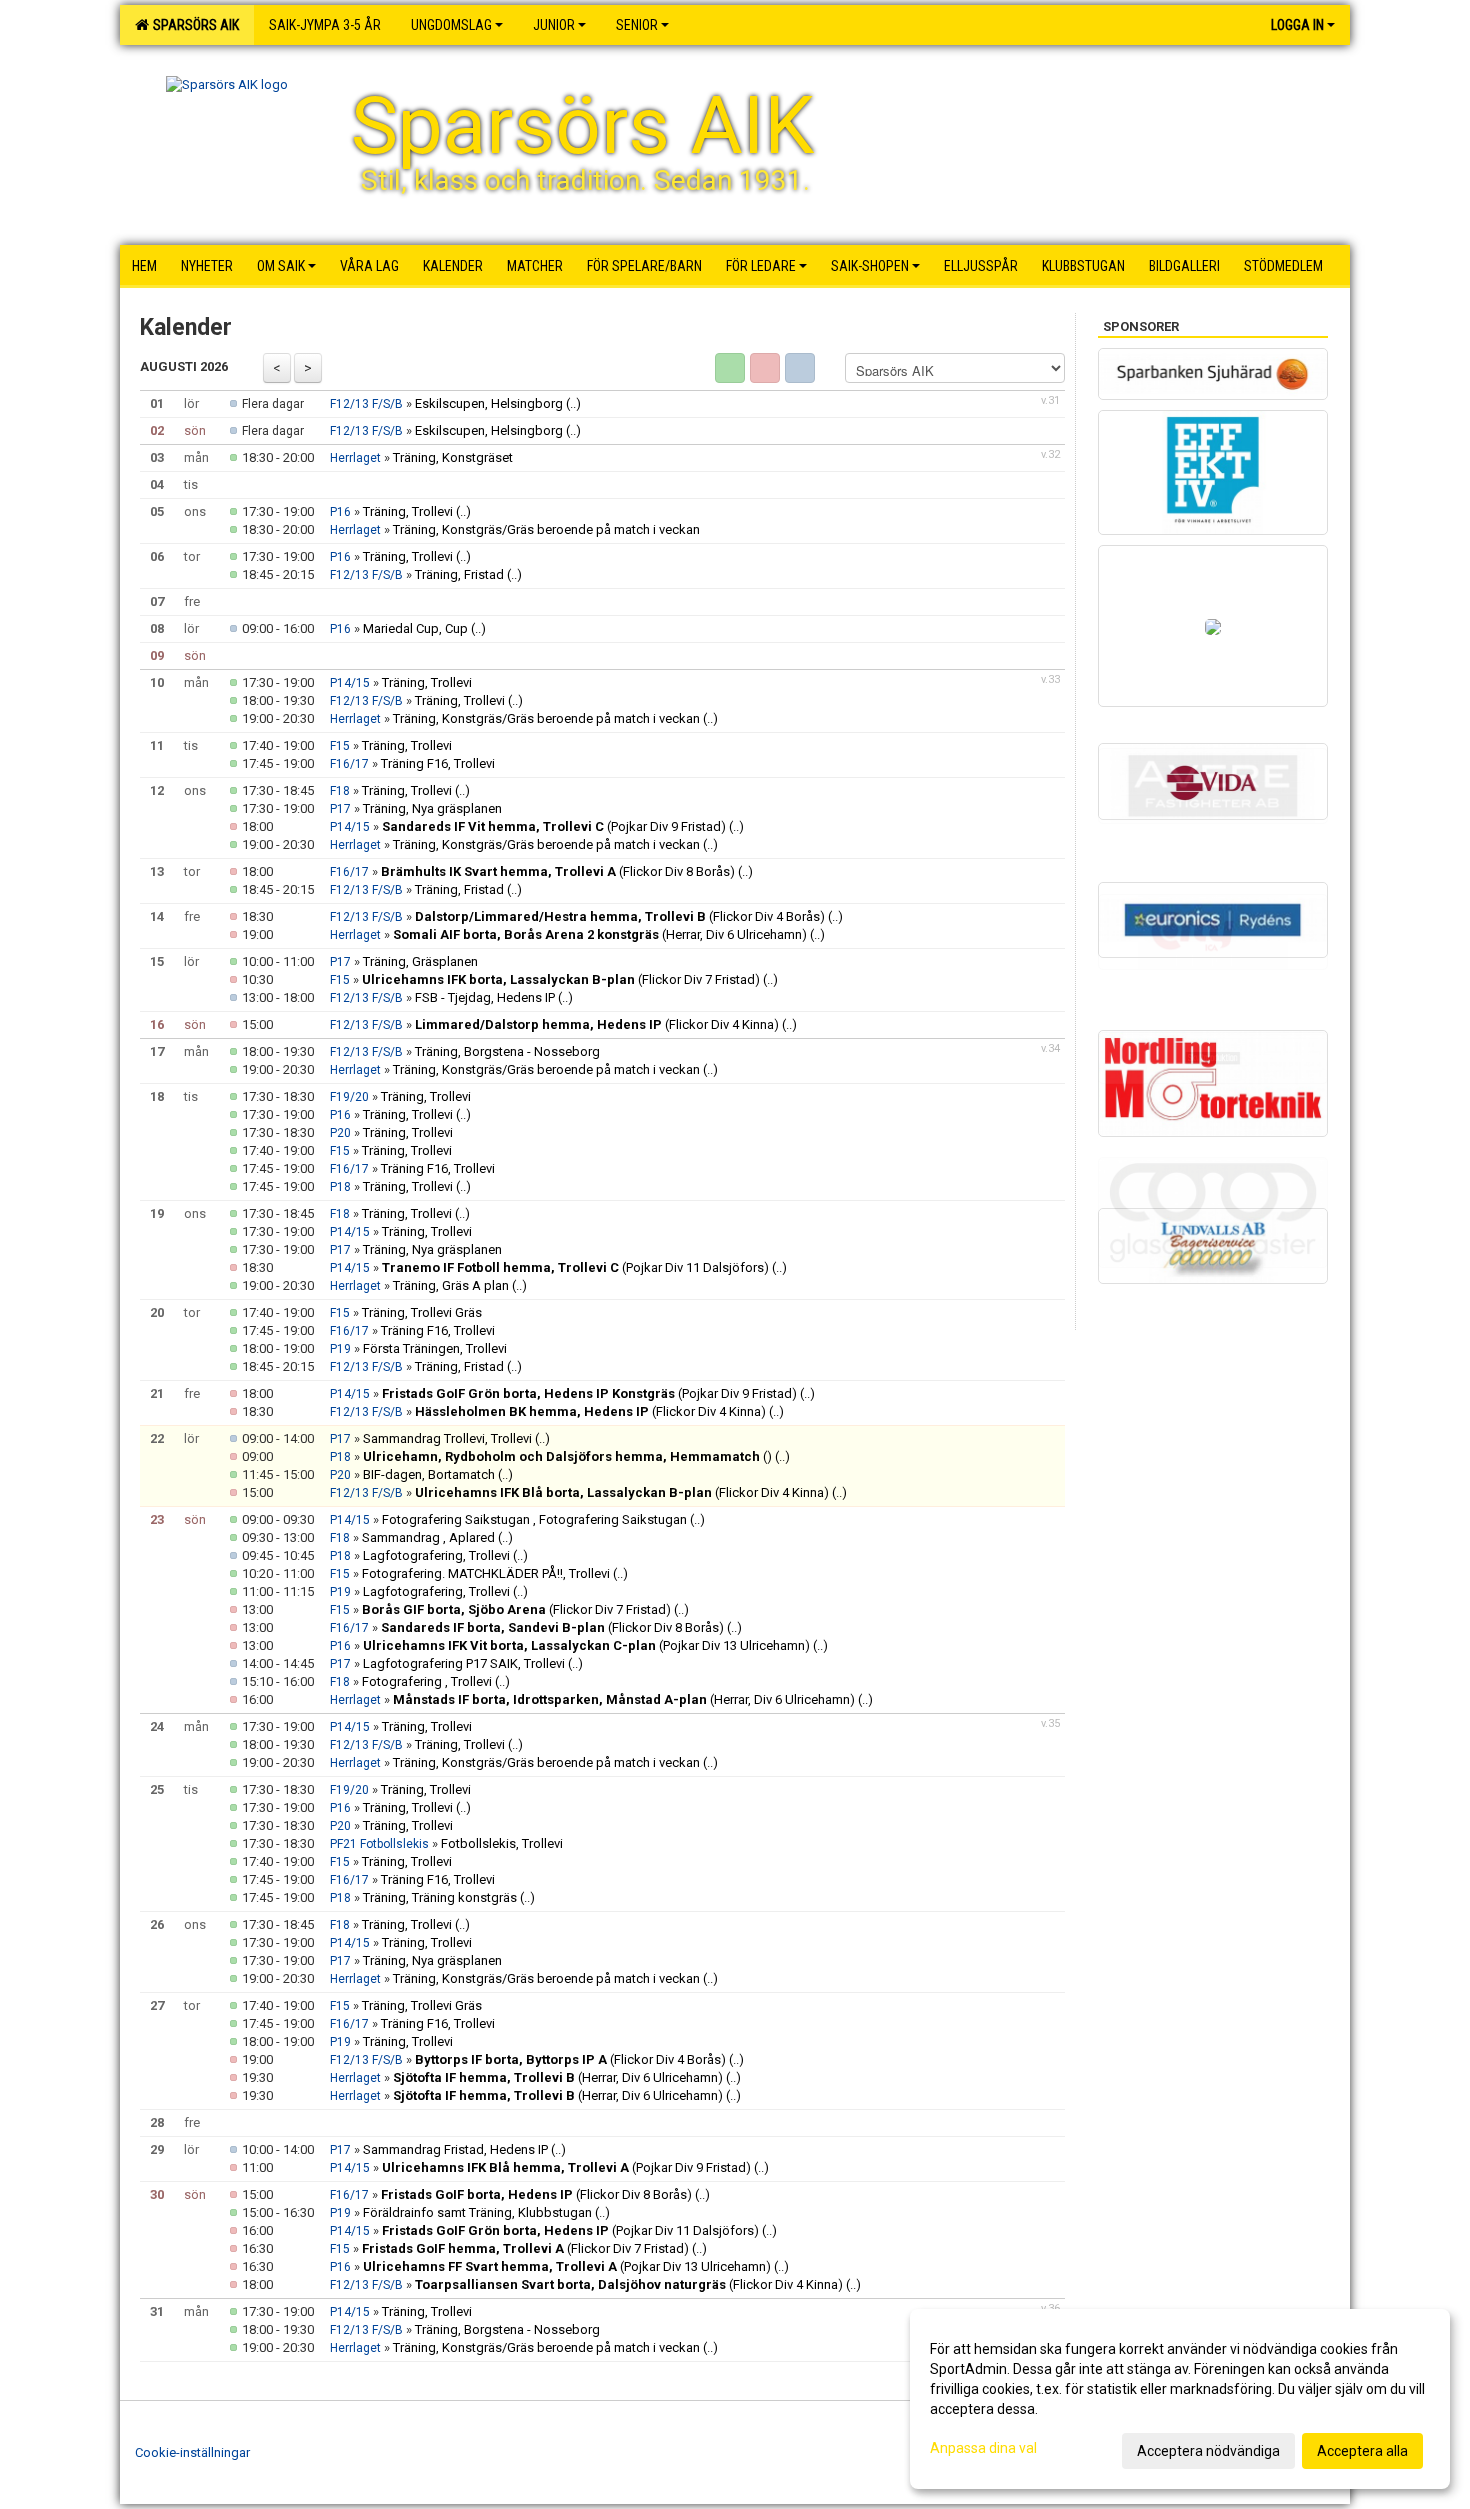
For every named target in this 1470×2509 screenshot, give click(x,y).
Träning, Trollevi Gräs (422, 1312)
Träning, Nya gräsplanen (432, 808)
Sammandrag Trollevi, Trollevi (447, 1438)
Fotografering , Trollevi (427, 1681)
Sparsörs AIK (193, 25)
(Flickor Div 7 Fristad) (561, 979)
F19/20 (349, 1097)
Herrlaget (355, 458)
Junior (554, 25)
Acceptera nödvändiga (1208, 2451)
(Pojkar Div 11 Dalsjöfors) (575, 1267)
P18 (340, 1187)
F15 (340, 746)
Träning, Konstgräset (453, 457)
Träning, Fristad (459, 574)
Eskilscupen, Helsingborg (489, 403)
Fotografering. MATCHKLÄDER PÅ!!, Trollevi (486, 1573)
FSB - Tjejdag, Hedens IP (485, 997)
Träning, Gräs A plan (451, 1285)
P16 (340, 512)
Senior (637, 25)
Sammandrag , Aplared (430, 1537)
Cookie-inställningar (192, 2452)
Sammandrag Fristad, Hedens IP (455, 2149)
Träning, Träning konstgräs (440, 1897)
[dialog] (1180, 2399)
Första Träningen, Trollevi (435, 1348)
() (567, 1456)
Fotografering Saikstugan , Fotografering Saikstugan (536, 1519)
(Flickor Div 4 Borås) (620, 916)
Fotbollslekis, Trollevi (502, 1843)
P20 (340, 1133)
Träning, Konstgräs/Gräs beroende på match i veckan (546, 529)
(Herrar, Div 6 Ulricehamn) (600, 934)
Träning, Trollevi (408, 511)
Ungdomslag (451, 25)
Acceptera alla (1362, 2451)
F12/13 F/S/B (366, 404)
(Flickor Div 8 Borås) (558, 871)
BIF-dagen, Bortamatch (429, 1474)
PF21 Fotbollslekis (379, 1844)
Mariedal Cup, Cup (415, 628)
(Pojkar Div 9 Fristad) (554, 826)
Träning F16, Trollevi (438, 763)
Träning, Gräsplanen (420, 961)
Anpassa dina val (983, 2448)
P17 (340, 809)
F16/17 (349, 764)
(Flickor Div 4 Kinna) (597, 1024)
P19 (340, 1349)
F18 (340, 791)
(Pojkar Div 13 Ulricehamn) (586, 1645)
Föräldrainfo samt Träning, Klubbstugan (477, 2212)
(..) (573, 403)
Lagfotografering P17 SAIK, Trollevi (464, 1663)
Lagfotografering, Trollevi (436, 1555)
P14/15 (350, 683)
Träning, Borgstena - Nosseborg (507, 1051)
